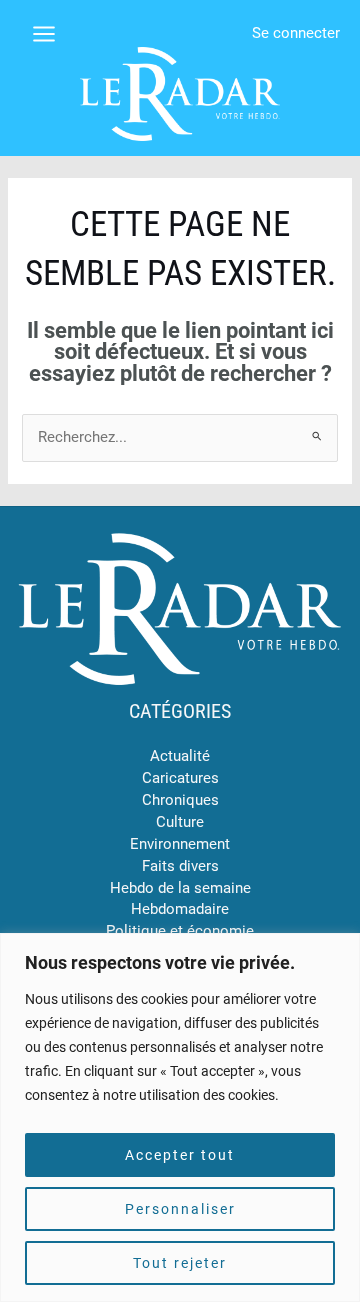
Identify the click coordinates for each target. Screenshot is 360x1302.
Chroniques (180, 800)
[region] (180, 1117)
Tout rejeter (180, 1263)
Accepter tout (180, 1155)
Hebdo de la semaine (180, 888)
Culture (180, 822)
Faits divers (180, 866)
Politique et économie (180, 931)
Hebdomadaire (180, 909)
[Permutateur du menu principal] (44, 34)
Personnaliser (180, 1209)
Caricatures (180, 778)
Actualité (180, 756)
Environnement (180, 844)
